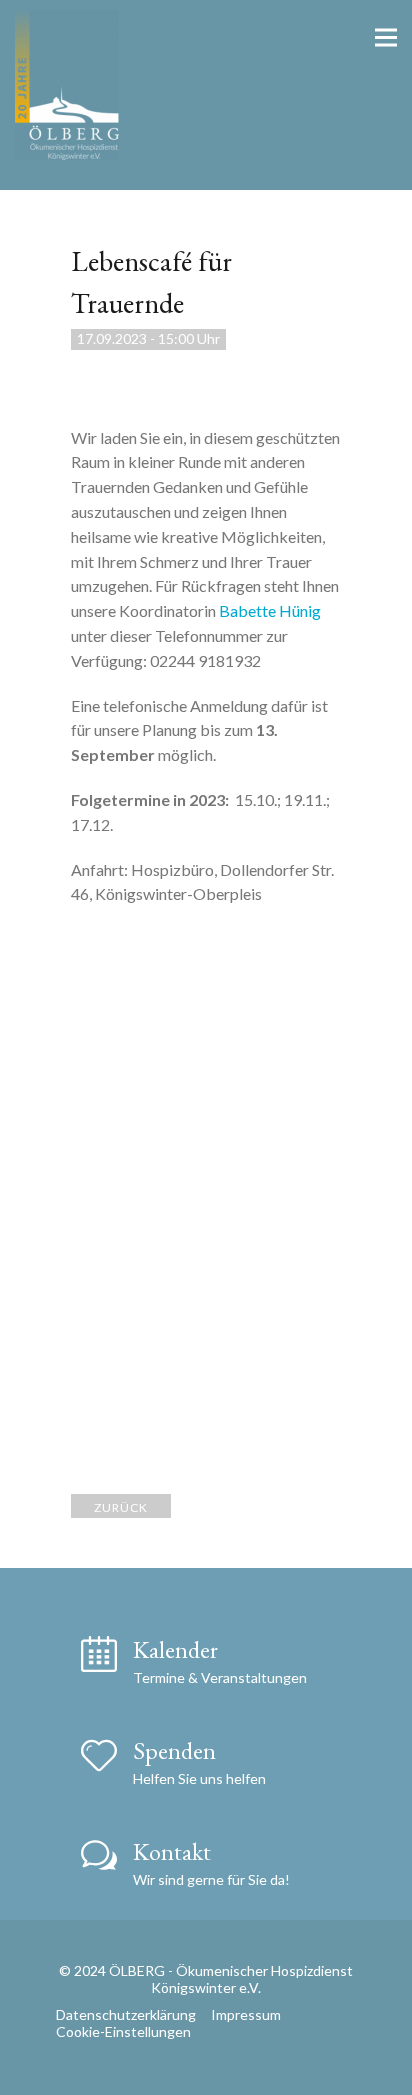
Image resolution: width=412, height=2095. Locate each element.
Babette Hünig (270, 610)
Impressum (246, 2014)
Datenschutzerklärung (126, 2014)
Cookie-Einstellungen (123, 2031)
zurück (121, 1507)
